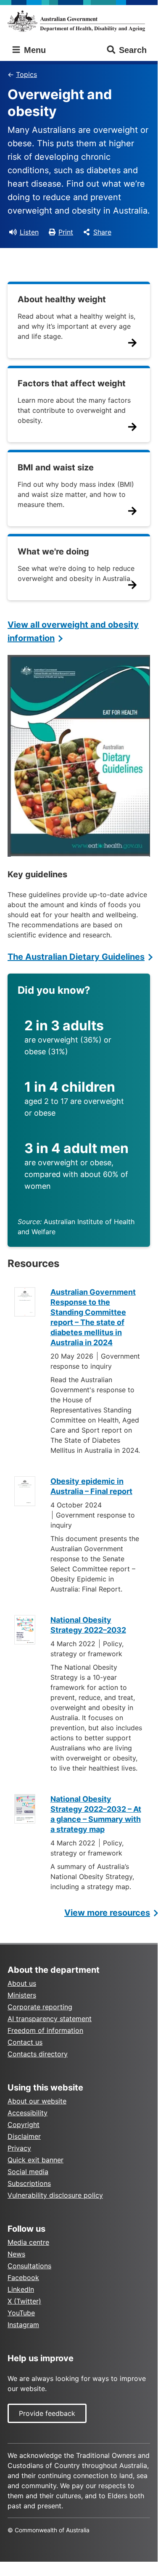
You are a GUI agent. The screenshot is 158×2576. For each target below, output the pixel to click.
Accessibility (28, 2113)
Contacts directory (38, 2054)
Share (102, 232)
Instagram (23, 2325)
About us (22, 1983)
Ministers (22, 1995)
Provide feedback (47, 2413)
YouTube (21, 2313)
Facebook (23, 2278)
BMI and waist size (56, 467)
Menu (34, 50)
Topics (26, 74)
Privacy (19, 2148)
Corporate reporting (40, 2007)
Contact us (25, 2042)
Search (133, 50)
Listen (29, 232)
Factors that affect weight (72, 383)
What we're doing (53, 552)
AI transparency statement (50, 2019)
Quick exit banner (36, 2160)
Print (66, 232)
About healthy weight (62, 299)
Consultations (29, 2266)
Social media (28, 2172)
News (16, 2254)
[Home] (79, 21)
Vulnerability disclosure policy (55, 2195)
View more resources (107, 1913)
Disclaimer (24, 2136)
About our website (37, 2101)
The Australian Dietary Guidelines (76, 957)
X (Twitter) (24, 2301)
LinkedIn (21, 2289)
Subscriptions (29, 2183)
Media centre (28, 2242)
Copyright (24, 2125)
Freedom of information (45, 2030)
